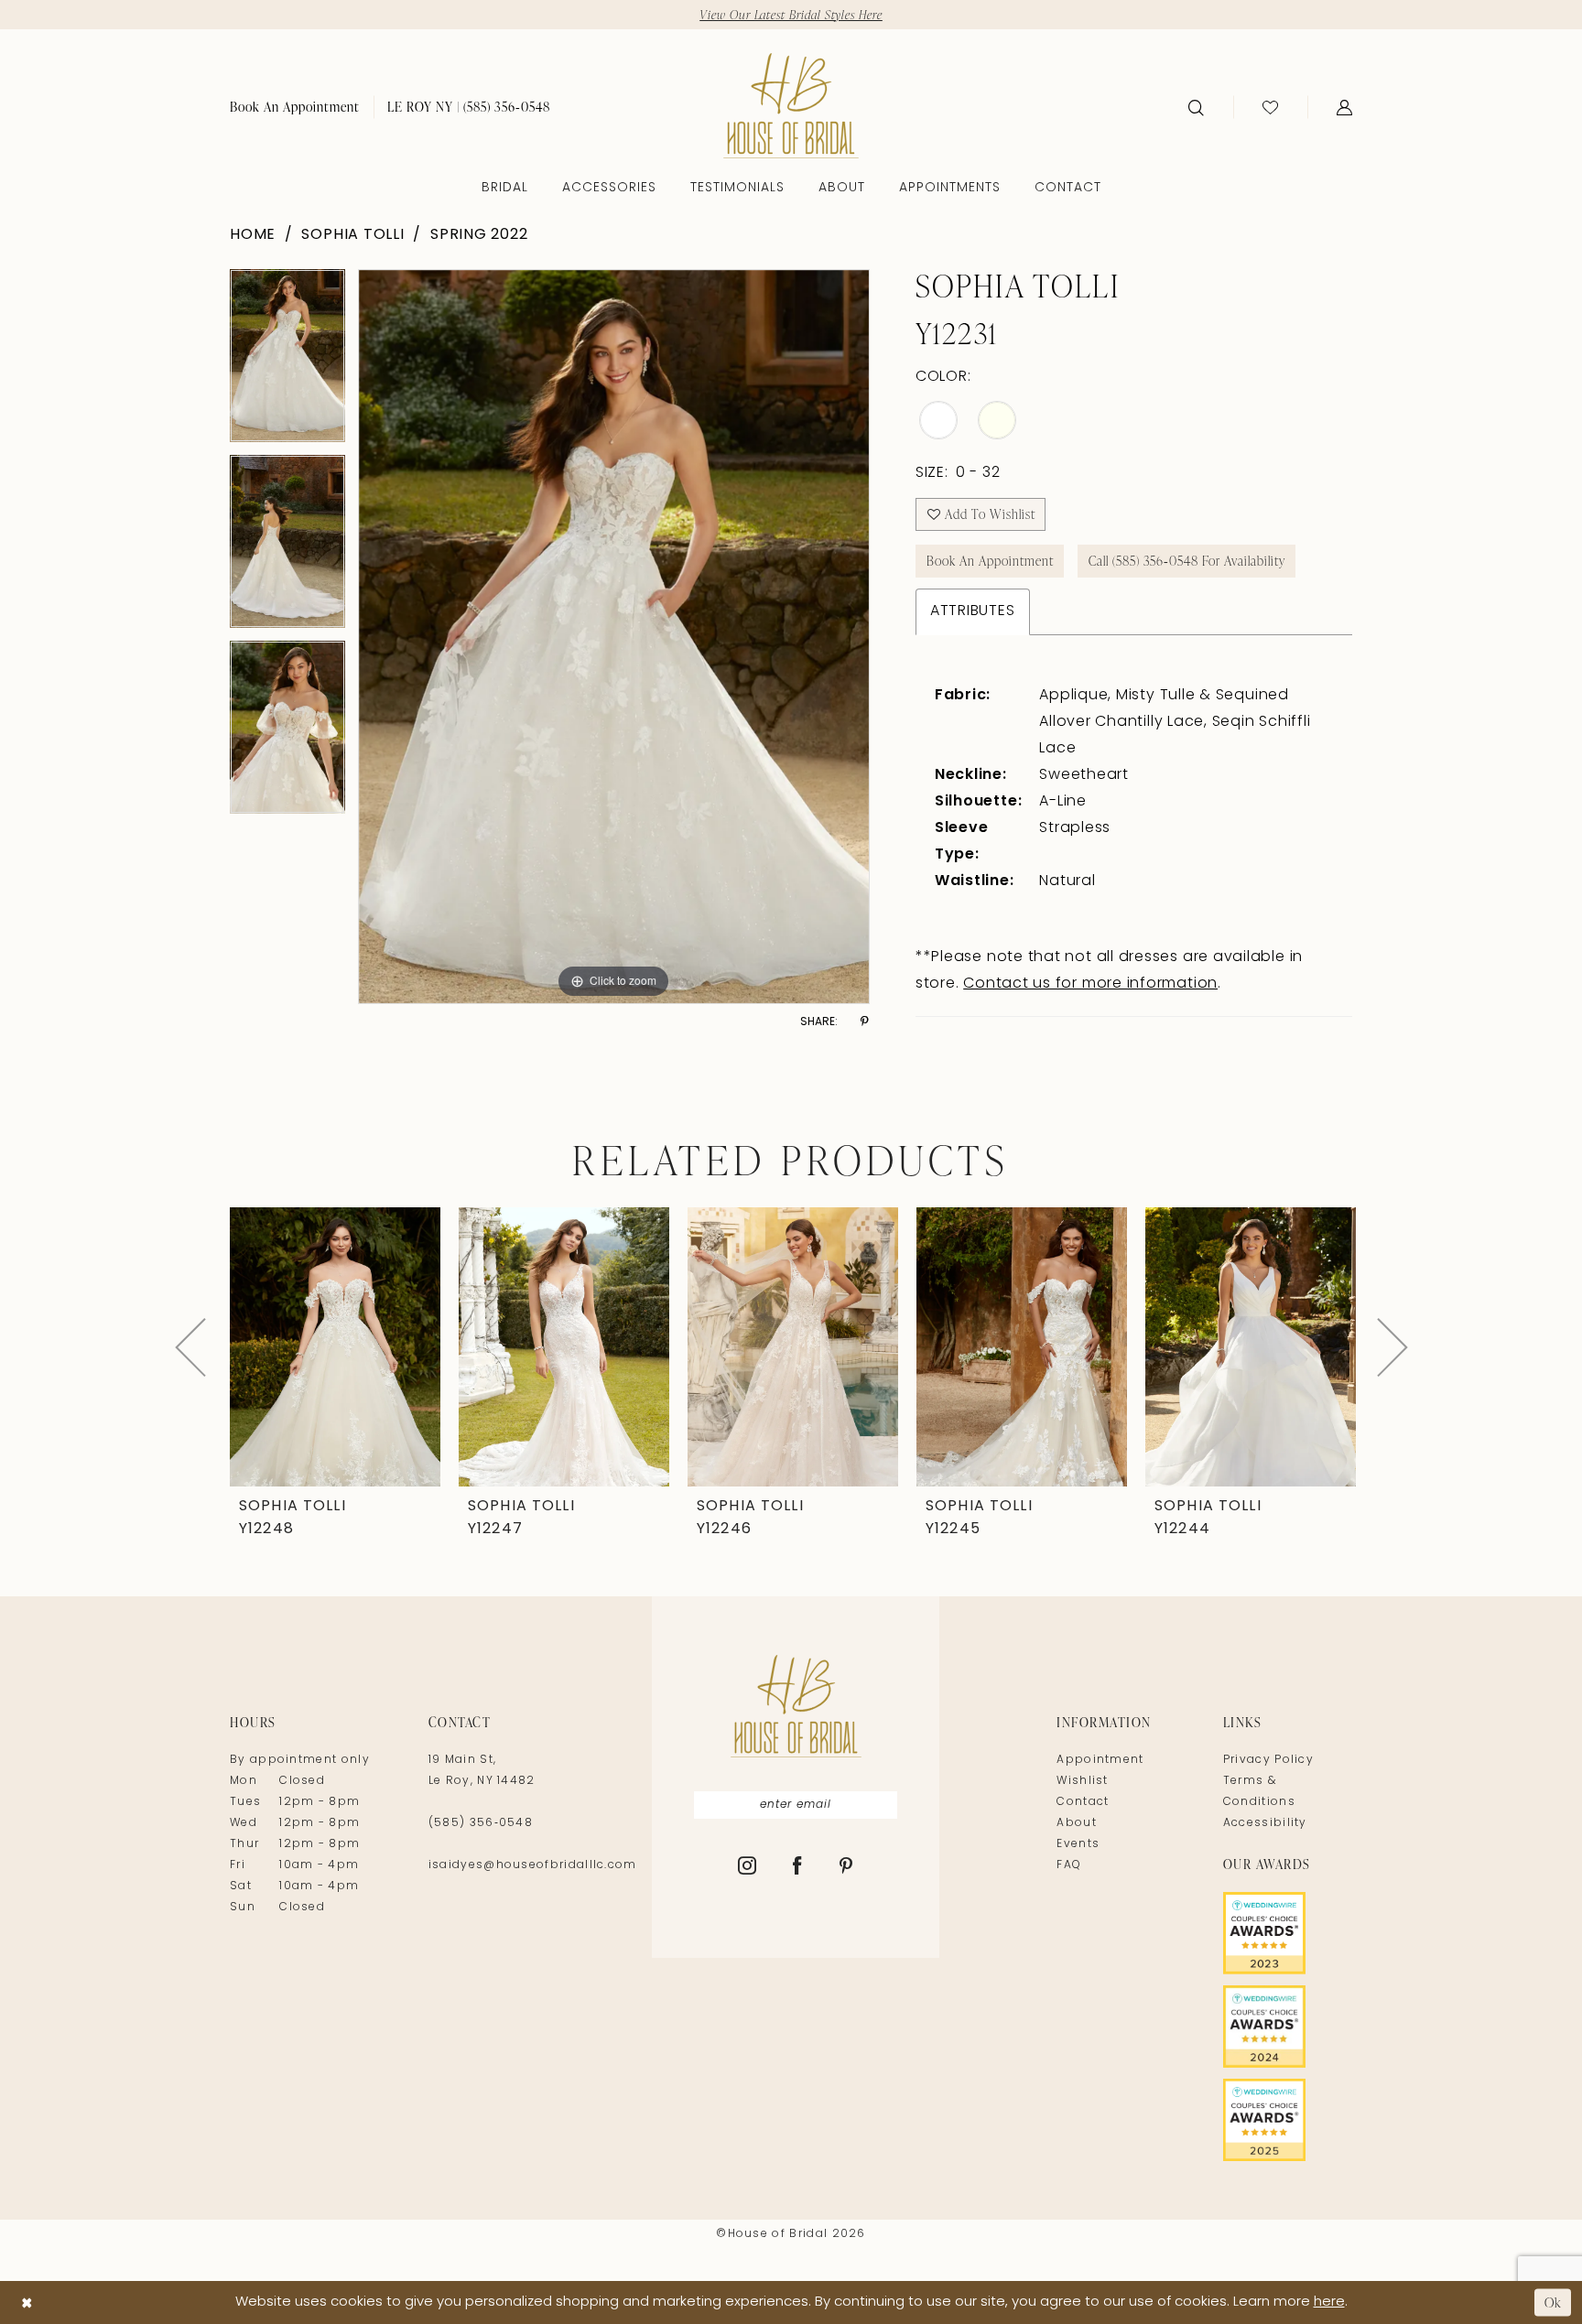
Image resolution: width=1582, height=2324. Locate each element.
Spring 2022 (479, 235)
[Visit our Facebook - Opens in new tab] (798, 1867)
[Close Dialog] (27, 2302)
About (1077, 1823)
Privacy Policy (1268, 1760)
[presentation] (335, 1347)
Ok (1553, 2302)
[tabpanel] (287, 362)
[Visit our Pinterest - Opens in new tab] (846, 1867)
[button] (1344, 107)
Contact (1083, 1802)
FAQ (1069, 1865)
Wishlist (1082, 1781)
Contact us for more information (1090, 984)
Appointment (1100, 1760)
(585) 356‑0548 (481, 1823)
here (1329, 2302)
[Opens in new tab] (1288, 1933)
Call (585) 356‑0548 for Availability (1187, 561)
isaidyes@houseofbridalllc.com (533, 1865)
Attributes (973, 611)
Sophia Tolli (352, 235)
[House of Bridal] (791, 106)
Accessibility (1265, 1823)
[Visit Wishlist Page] (1270, 107)
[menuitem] (295, 107)
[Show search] (1196, 107)
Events (1078, 1844)
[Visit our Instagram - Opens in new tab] (748, 1867)
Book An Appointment (990, 561)
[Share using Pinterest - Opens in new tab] (865, 1022)
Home (253, 235)
